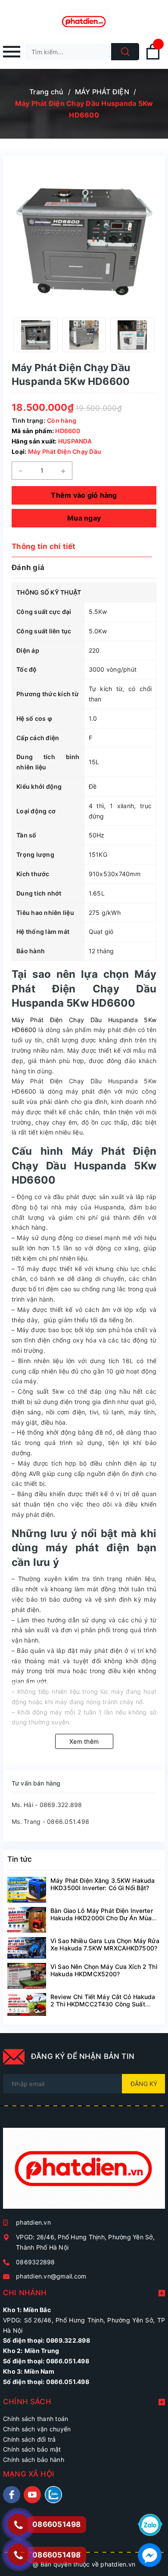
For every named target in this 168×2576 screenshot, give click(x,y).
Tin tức (20, 1859)
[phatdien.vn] (84, 2172)
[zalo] (53, 2495)
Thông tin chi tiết (44, 546)
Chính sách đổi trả (30, 2439)
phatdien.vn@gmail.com (51, 2276)
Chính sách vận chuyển (37, 2429)
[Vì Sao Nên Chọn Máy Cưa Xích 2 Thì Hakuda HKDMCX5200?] (27, 1976)
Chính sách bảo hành (34, 2460)
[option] (36, 335)
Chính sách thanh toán (36, 2419)
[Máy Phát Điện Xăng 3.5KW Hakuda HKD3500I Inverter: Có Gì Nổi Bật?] (27, 1890)
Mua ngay (84, 518)
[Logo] (84, 22)
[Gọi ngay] (18, 2524)
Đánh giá (28, 567)
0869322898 (36, 2262)
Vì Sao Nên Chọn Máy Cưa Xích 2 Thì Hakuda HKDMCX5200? (104, 1970)
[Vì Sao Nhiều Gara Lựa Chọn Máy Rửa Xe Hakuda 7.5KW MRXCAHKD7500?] (27, 1948)
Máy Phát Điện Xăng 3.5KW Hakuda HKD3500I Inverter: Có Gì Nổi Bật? (103, 1884)
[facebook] (12, 2495)
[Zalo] (150, 2524)
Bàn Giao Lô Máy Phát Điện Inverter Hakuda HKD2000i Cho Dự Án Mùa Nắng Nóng (102, 1918)
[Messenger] (150, 2554)
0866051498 (57, 2555)
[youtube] (32, 2495)
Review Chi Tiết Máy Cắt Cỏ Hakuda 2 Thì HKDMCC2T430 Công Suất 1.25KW (103, 2004)
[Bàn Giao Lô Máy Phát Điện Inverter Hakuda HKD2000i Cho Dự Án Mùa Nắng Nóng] (27, 1920)
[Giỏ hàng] (153, 58)
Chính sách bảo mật (32, 2449)
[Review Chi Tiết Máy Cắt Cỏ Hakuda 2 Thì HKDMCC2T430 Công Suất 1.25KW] (27, 2005)
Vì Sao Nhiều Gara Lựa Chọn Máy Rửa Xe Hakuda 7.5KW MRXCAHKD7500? (105, 1944)
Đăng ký (144, 2084)
